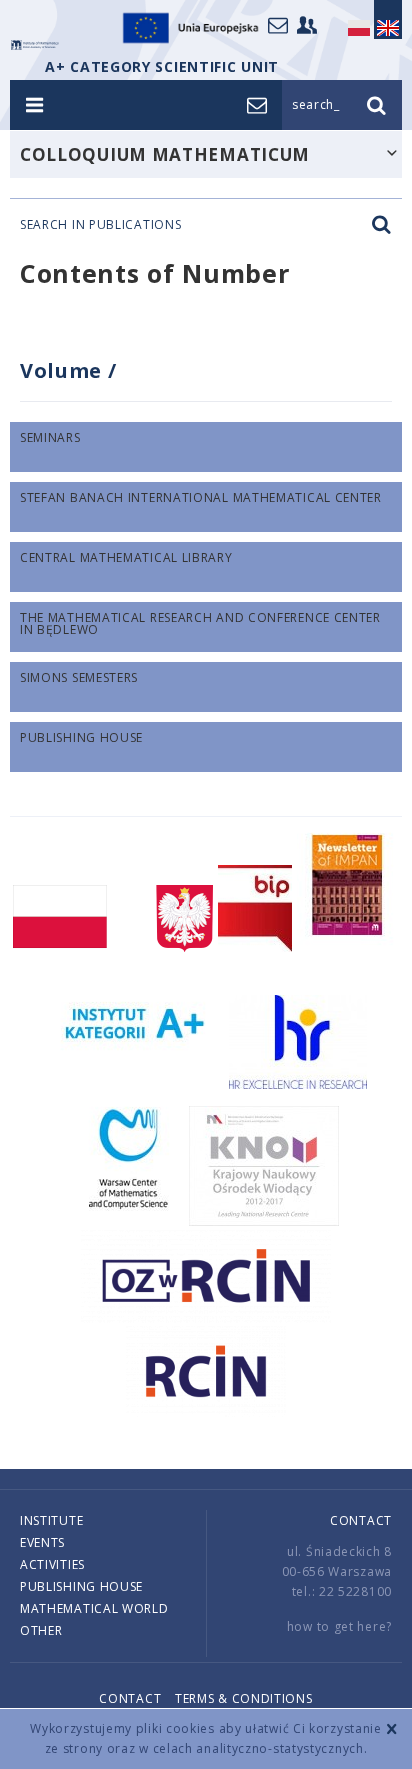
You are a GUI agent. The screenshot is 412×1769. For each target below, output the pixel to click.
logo (35, 45)
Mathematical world (94, 1608)
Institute (51, 1520)
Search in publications (100, 225)
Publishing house (81, 1586)
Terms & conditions (244, 1698)
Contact (361, 1520)
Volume (64, 370)
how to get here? (339, 1626)
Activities (52, 1564)
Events (42, 1542)
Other (41, 1630)
